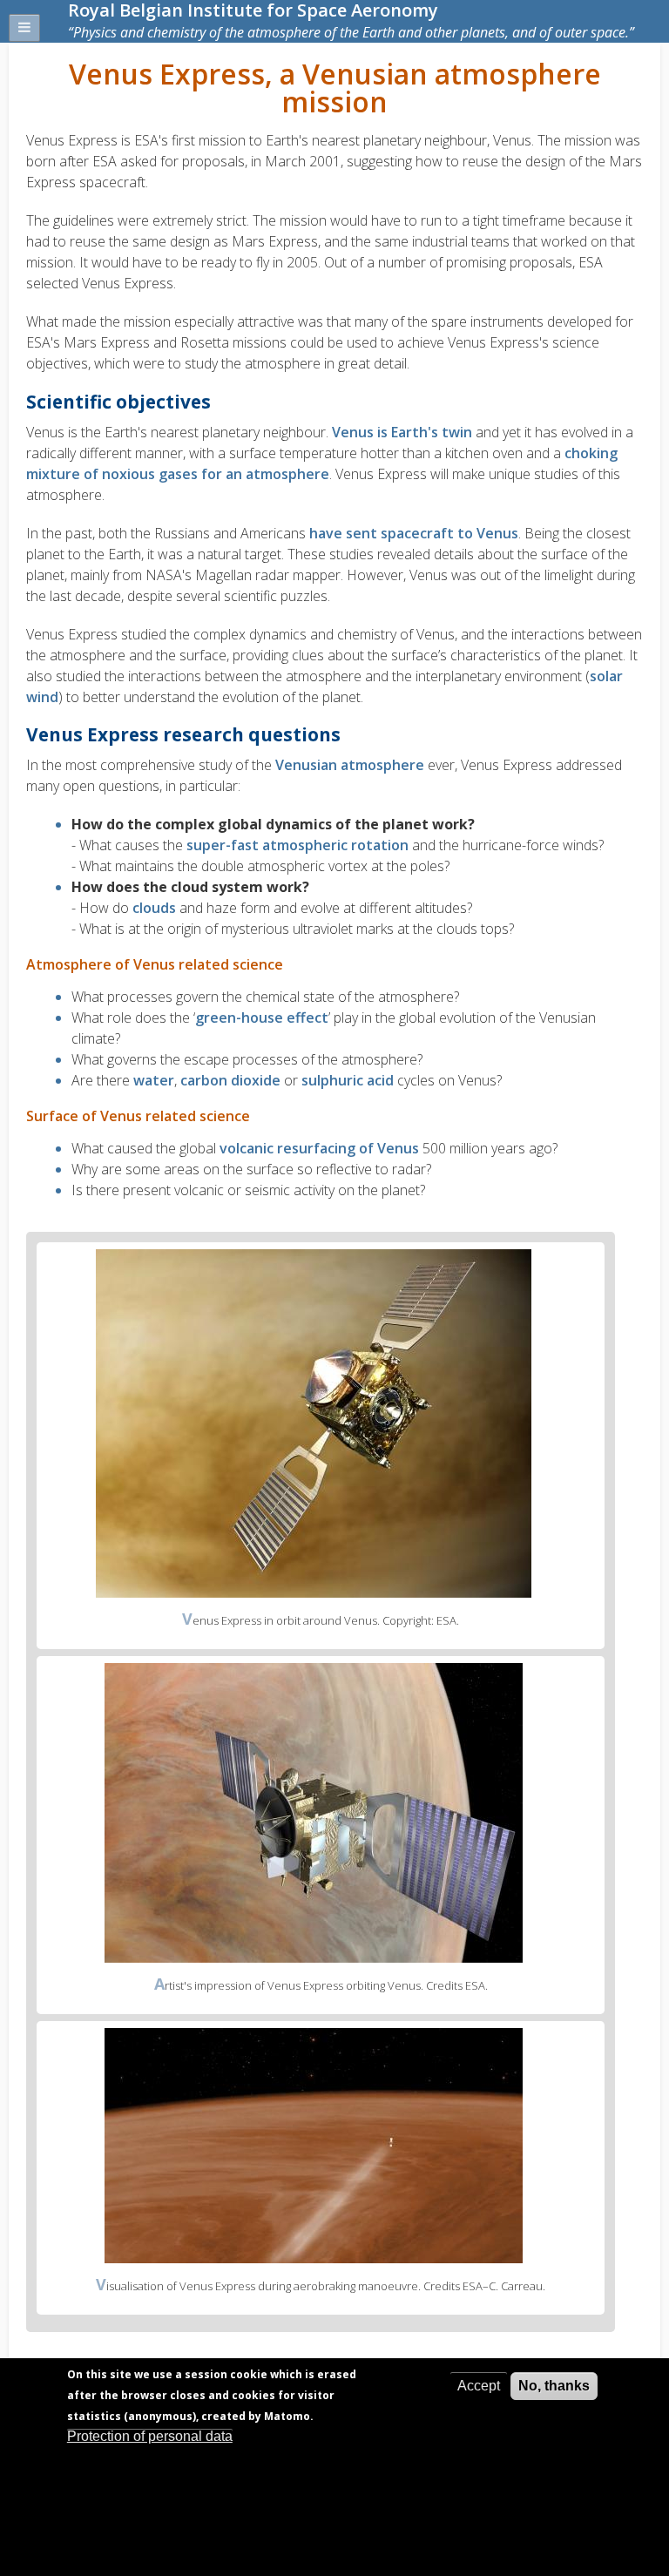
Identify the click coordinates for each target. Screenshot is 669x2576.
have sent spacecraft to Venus (414, 533)
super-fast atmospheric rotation (297, 845)
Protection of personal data (150, 2436)
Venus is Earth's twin (402, 432)
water (154, 1080)
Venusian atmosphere (350, 765)
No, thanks (554, 2386)
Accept (479, 2386)
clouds (154, 908)
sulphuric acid (348, 1080)
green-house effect (262, 1018)
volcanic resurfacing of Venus (319, 1148)
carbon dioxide (230, 1080)
